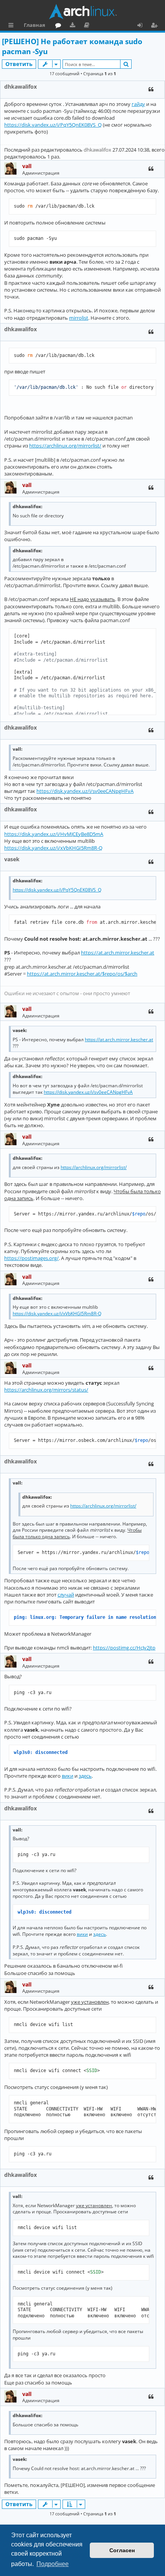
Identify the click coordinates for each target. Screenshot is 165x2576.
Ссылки (12, 26)
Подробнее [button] (53, 2564)
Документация (88, 26)
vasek (12, 859)
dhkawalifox (21, 87)
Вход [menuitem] (143, 26)
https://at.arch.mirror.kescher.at (118, 953)
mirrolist (79, 318)
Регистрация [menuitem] (156, 26)
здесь (85, 1776)
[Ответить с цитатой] (151, 89)
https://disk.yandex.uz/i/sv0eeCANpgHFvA (85, 791)
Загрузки (74, 26)
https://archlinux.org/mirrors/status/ (46, 1390)
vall (27, 166)
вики (68, 1776)
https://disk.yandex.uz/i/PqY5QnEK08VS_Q (53, 125)
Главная (35, 25)
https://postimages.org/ (31, 1258)
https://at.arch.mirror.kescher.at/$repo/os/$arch (82, 974)
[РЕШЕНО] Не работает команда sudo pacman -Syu (72, 47)
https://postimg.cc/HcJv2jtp (124, 1648)
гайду (138, 104)
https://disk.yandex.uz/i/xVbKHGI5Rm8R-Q (53, 848)
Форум (60, 26)
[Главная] (82, 12)
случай (66, 1595)
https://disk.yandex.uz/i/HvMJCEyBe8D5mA (54, 834)
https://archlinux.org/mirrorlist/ (65, 446)
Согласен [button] (122, 2550)
